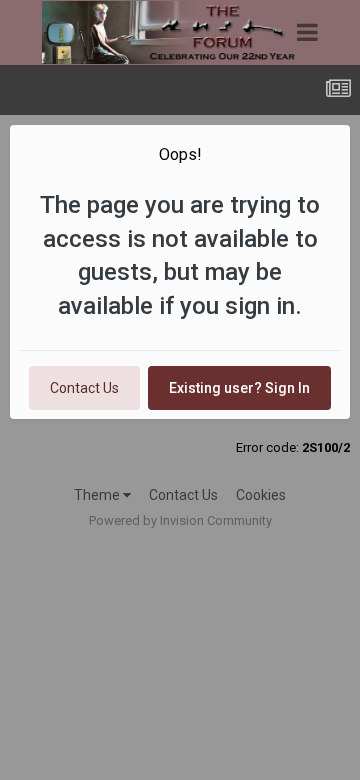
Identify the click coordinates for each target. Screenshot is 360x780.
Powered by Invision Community (180, 520)
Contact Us (84, 388)
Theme (98, 495)
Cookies (261, 495)
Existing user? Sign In (239, 388)
